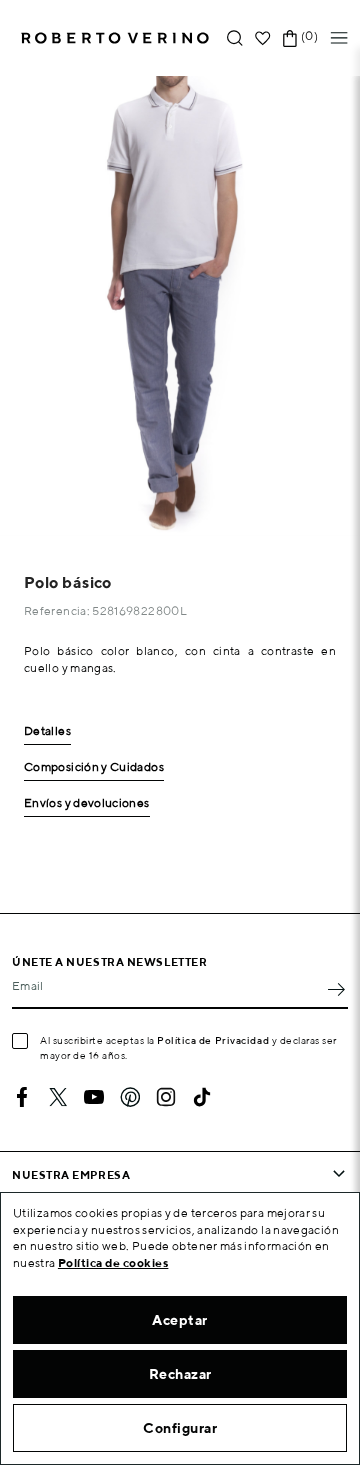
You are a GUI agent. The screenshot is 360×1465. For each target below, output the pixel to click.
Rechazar (180, 1374)
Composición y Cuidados (94, 767)
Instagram (166, 1097)
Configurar (180, 1428)
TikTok (202, 1097)
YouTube (94, 1097)
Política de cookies (113, 1262)
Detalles (47, 731)
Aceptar (180, 1320)
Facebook (22, 1097)
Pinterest (130, 1097)
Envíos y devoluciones (87, 803)
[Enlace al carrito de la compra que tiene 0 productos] (290, 38)
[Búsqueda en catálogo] (235, 38)
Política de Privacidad (213, 1040)
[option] (180, 306)
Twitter (58, 1097)
